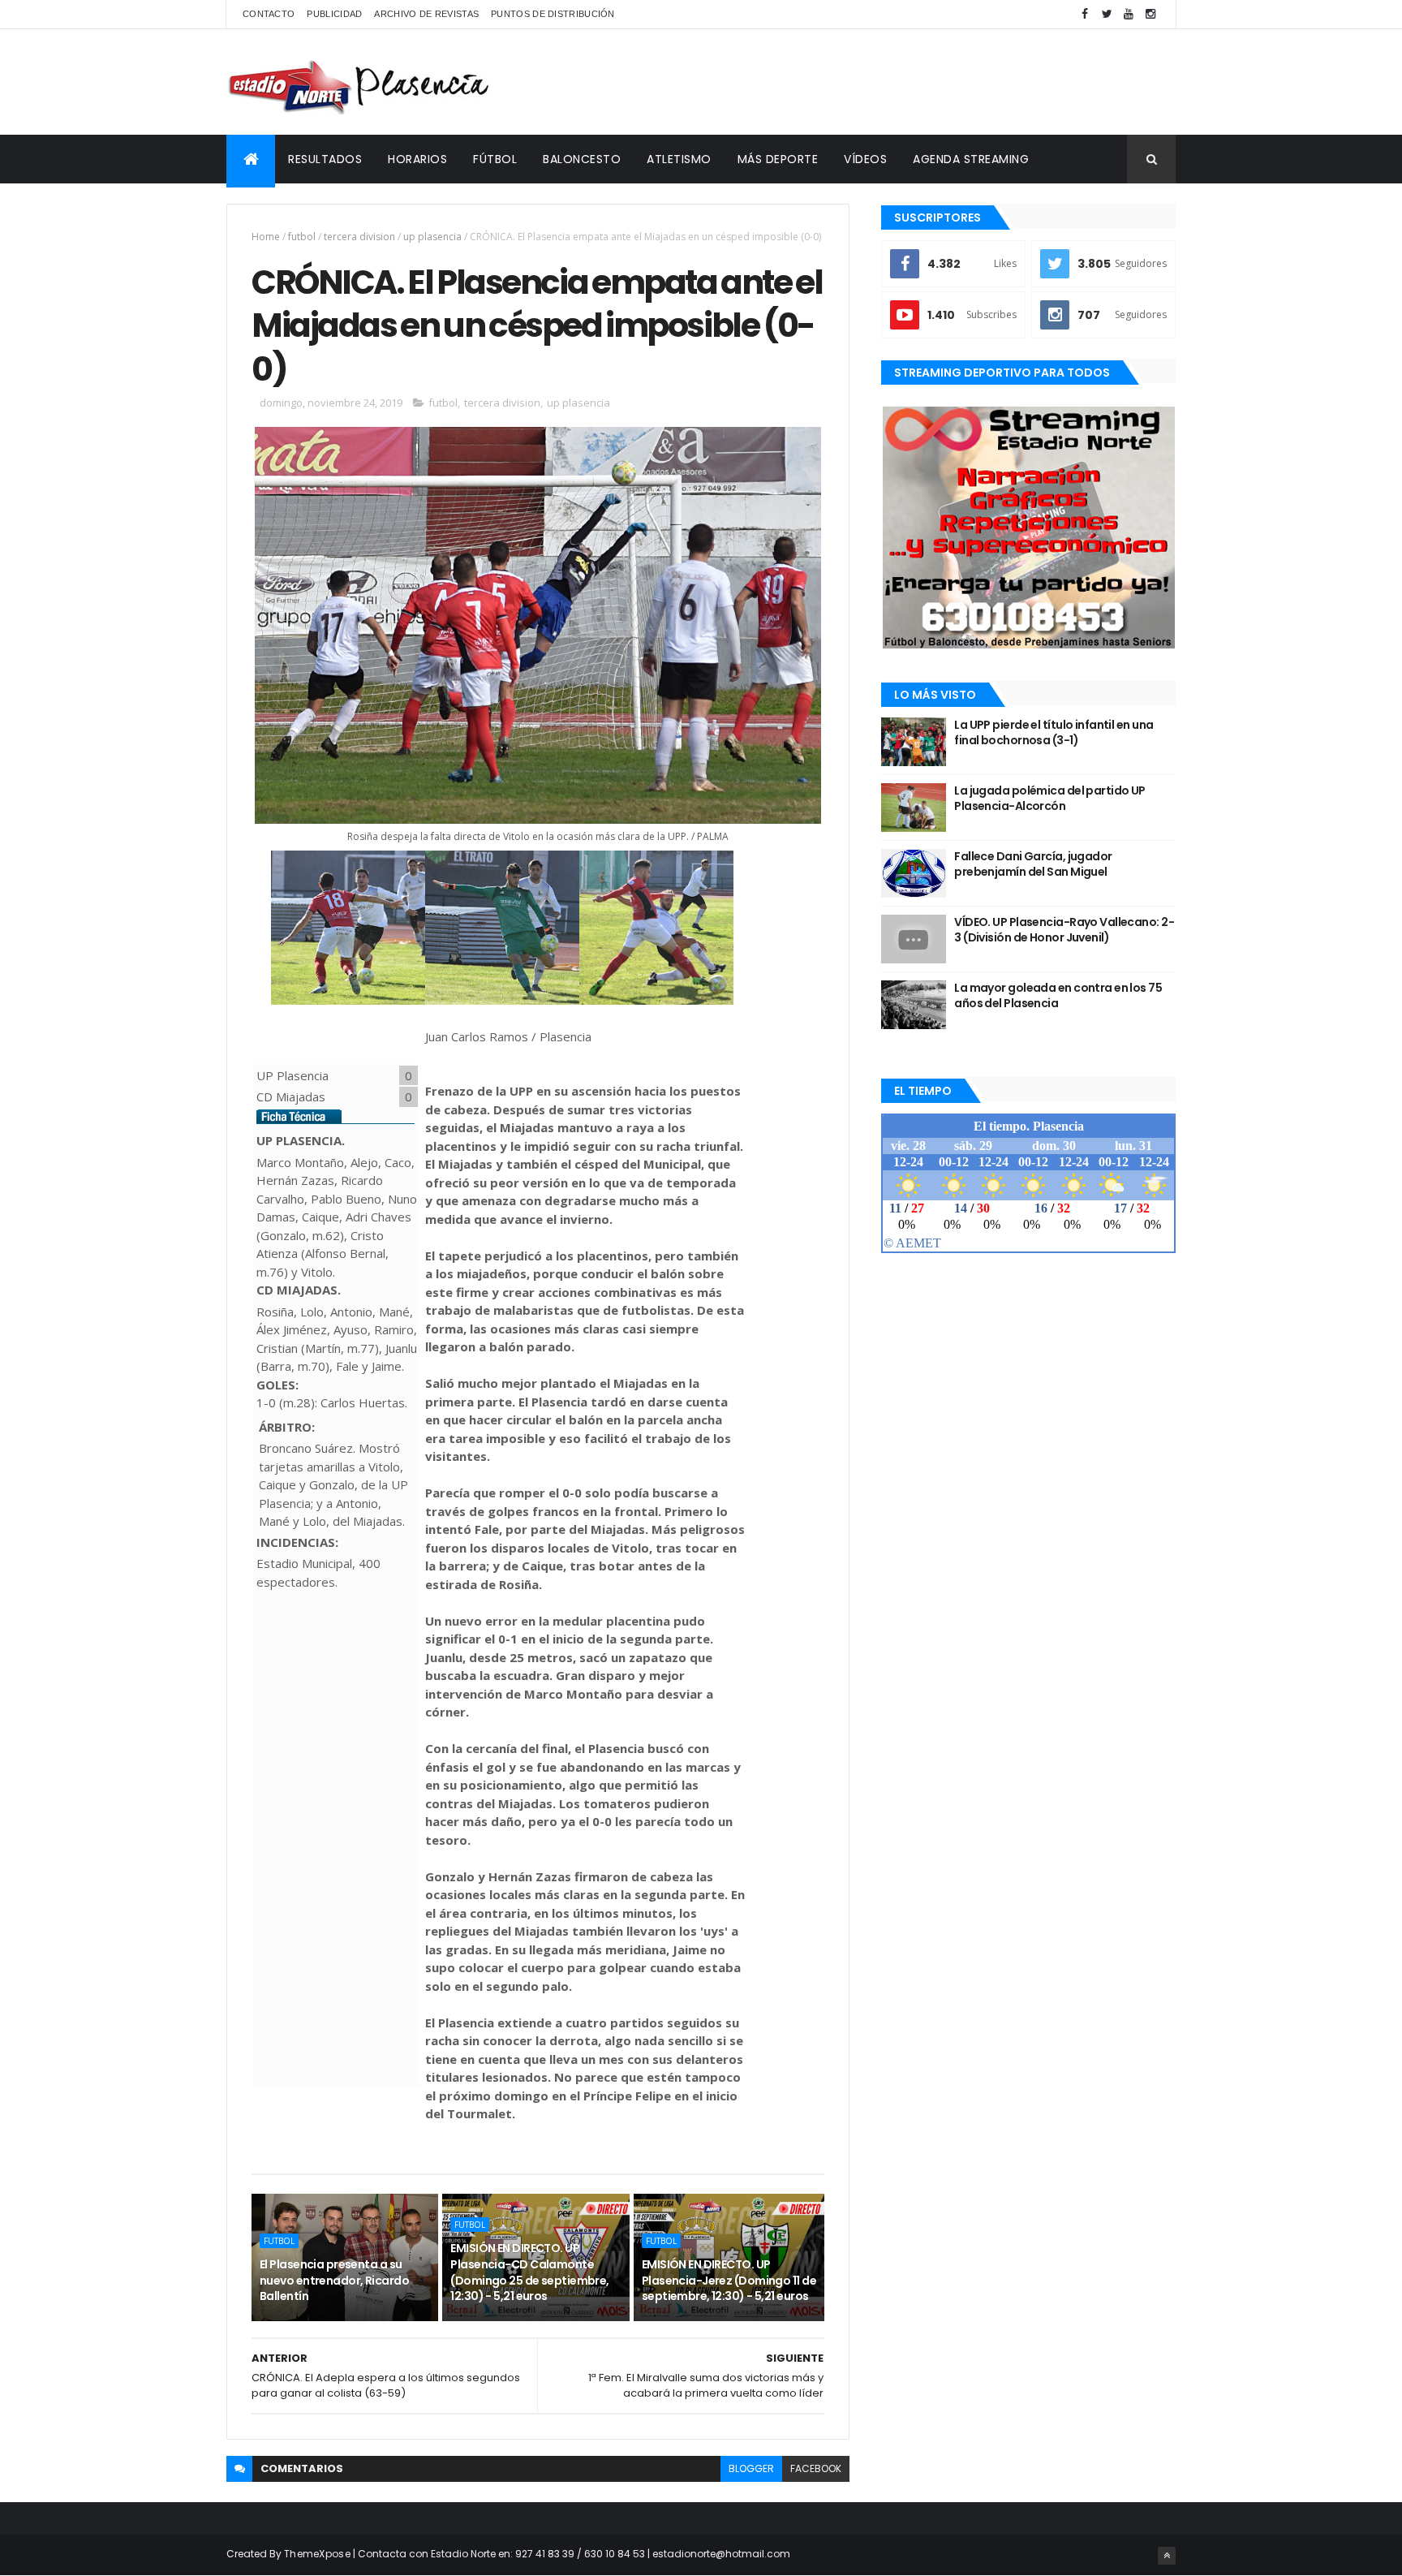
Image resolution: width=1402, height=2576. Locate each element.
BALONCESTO (582, 159)
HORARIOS (417, 159)
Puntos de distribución (553, 14)
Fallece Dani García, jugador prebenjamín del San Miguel (1033, 864)
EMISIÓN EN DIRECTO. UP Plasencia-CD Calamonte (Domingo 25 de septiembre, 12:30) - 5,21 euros (529, 2272)
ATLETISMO (679, 159)
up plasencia (432, 237)
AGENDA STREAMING (971, 159)
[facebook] (1085, 14)
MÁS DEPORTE (778, 159)
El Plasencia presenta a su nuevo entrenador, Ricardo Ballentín (334, 2280)
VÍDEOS (865, 159)
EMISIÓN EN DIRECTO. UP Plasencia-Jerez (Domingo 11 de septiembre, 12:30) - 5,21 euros (729, 2280)
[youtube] (1129, 14)
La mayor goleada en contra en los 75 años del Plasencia (1058, 996)
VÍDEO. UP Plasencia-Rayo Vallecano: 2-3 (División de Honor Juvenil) (1064, 930)
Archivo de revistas (426, 14)
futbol (302, 237)
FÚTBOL (495, 159)
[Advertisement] (880, 82)
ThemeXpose (317, 2554)
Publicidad (334, 14)
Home (266, 237)
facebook (816, 2468)
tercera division (359, 237)
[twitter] (1107, 14)
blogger (751, 2468)
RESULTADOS (325, 159)
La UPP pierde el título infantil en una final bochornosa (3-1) (1054, 733)
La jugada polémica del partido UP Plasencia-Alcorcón (1050, 799)
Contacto (269, 14)
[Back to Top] (1167, 2556)
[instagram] (1150, 14)
